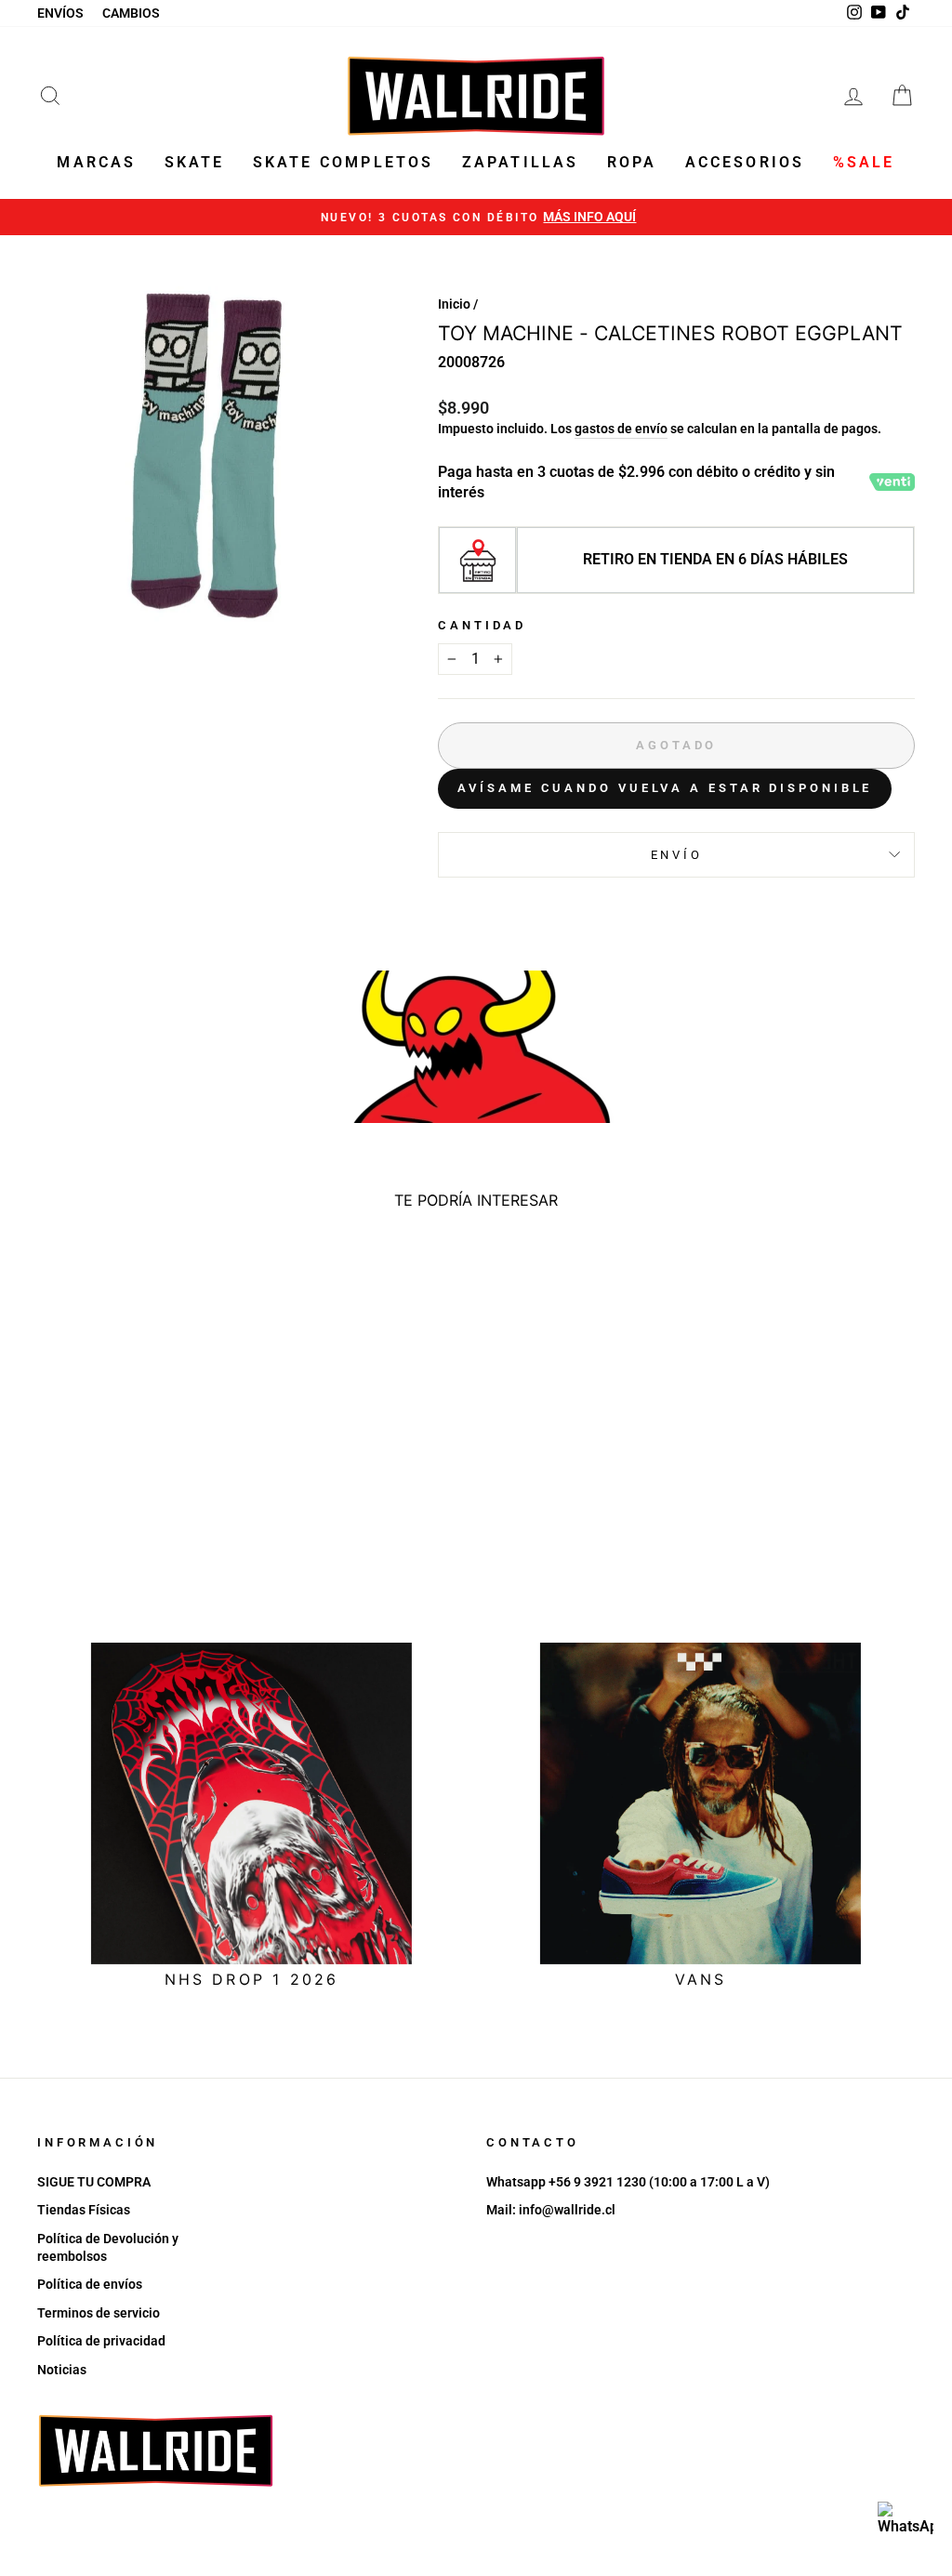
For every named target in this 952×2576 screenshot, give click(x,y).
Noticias (62, 2370)
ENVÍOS (60, 13)
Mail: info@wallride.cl (551, 2210)
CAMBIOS (131, 13)
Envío (677, 855)
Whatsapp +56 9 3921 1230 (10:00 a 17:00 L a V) (628, 2182)
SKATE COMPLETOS (344, 162)
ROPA (632, 162)
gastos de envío (621, 429)
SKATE (195, 162)
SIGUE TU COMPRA (94, 2182)
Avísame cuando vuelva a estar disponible (665, 788)
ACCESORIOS (745, 162)
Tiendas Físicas (84, 2210)
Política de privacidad (101, 2341)
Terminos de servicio (99, 2313)
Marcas (96, 162)
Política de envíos (90, 2284)
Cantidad (482, 625)
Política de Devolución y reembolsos (108, 2247)
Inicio (454, 304)
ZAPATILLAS (521, 162)
